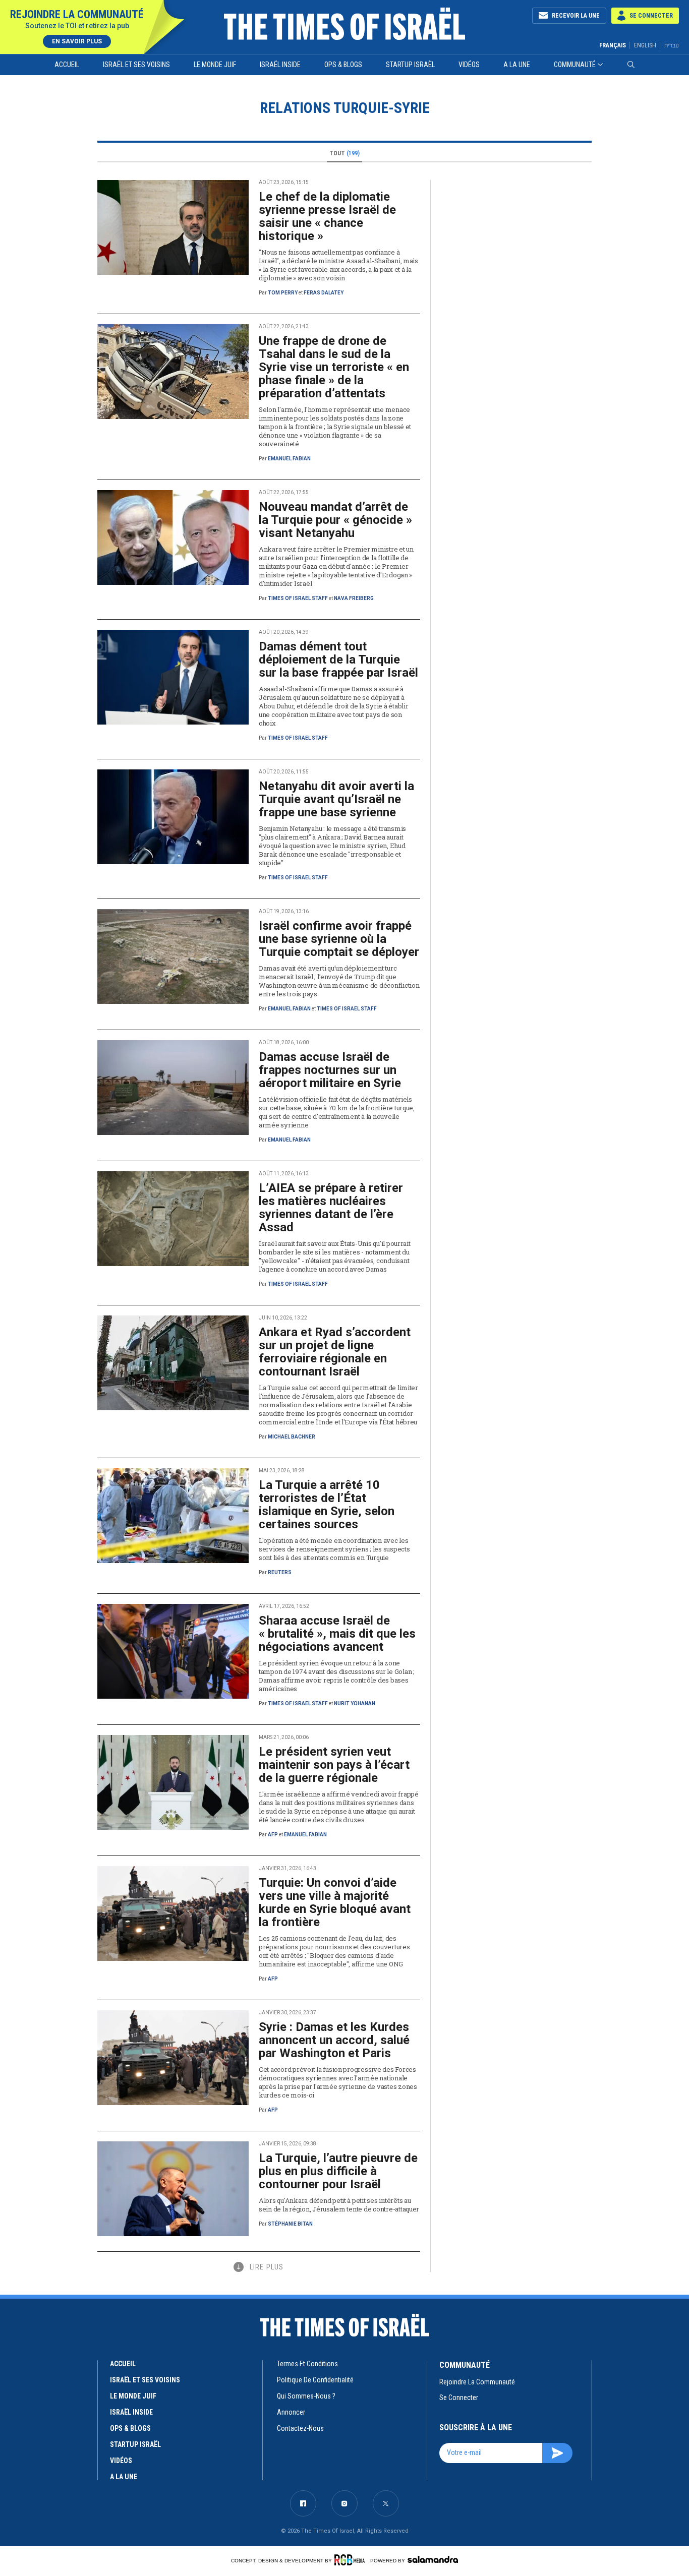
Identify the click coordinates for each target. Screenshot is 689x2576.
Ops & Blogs (343, 65)
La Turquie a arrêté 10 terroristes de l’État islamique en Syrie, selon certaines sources (327, 1505)
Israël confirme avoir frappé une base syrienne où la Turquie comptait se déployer (339, 939)
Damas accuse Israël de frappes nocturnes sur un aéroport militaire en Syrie (330, 1070)
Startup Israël (410, 65)
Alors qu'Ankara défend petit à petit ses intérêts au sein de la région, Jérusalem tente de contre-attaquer (339, 2205)
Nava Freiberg (354, 598)
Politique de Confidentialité (315, 2380)
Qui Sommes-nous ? (306, 2396)
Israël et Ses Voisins (136, 65)
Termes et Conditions (307, 2364)
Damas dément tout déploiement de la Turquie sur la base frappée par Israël (338, 660)
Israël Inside (280, 65)
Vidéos (469, 65)
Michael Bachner (292, 1437)
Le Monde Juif (215, 65)
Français (613, 45)
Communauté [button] (575, 65)
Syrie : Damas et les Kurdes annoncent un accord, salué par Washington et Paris (334, 2040)
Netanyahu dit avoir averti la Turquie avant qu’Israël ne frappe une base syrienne (336, 799)
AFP (273, 1835)
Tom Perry (283, 293)
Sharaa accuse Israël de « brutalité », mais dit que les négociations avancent (337, 1634)
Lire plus (267, 2267)
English (645, 45)
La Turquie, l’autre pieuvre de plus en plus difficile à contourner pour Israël (338, 2171)
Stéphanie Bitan (290, 2224)
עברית (672, 45)
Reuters (280, 1572)
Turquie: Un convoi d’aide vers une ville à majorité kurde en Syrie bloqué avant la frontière (335, 1902)
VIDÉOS (121, 2461)
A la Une (517, 65)
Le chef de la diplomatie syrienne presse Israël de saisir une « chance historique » (327, 216)
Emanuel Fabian (289, 459)
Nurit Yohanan (355, 1703)
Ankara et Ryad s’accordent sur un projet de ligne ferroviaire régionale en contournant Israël (335, 1352)
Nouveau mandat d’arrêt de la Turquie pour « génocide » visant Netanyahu (335, 520)
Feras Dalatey (324, 293)
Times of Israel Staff (298, 598)
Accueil (67, 65)
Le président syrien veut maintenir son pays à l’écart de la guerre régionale (334, 1765)
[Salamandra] (433, 2559)
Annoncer (291, 2412)
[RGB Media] (351, 2560)
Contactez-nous (300, 2428)
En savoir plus (77, 41)
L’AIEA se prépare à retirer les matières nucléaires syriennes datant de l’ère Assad (331, 1208)
